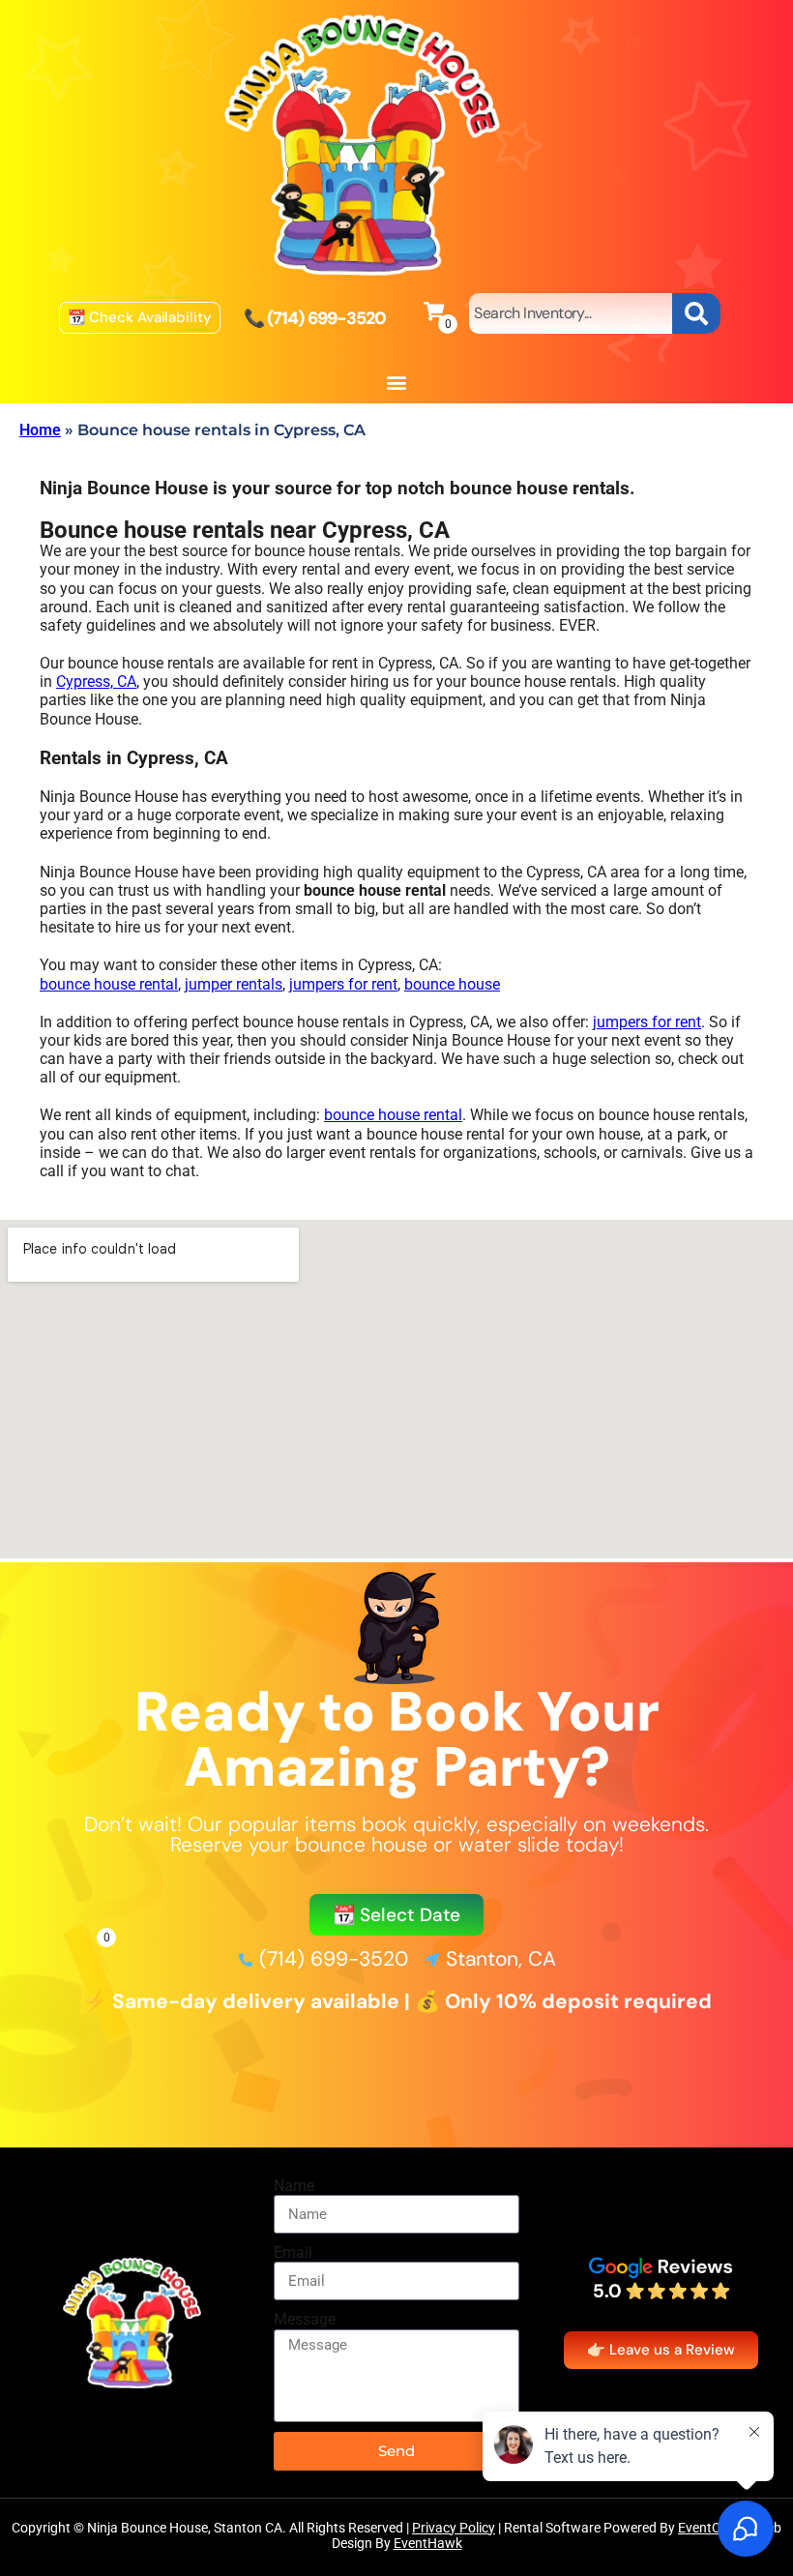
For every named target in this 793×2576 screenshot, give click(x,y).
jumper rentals (234, 984)
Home (40, 430)
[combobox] (571, 313)
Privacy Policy (454, 2528)
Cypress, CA (96, 681)
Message (305, 2319)
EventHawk (428, 2543)
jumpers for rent (343, 984)
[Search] (696, 313)
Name (294, 2186)
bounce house (452, 984)
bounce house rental (109, 984)
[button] (397, 383)
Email (293, 2252)
